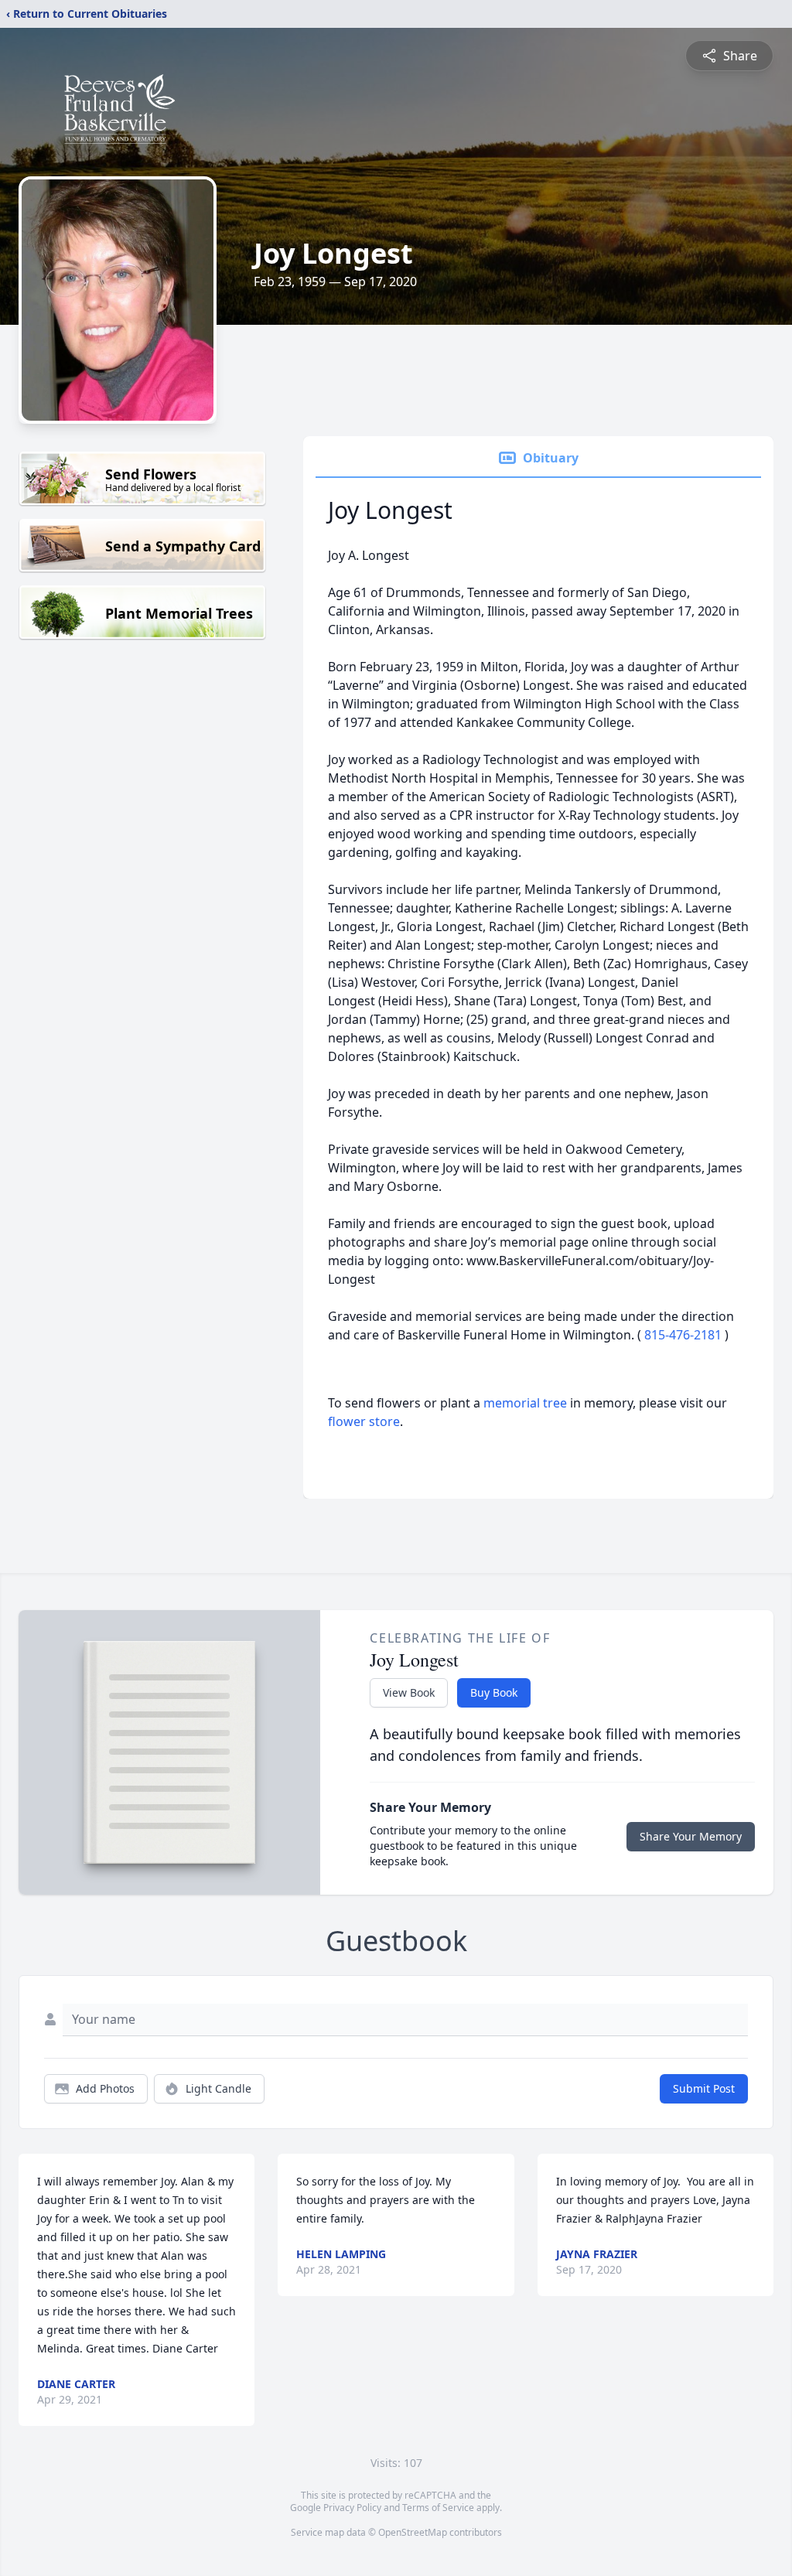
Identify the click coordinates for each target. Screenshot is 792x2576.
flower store (364, 1421)
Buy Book (494, 1692)
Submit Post (704, 2088)
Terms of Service (438, 2508)
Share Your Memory (691, 1836)
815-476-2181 (684, 1335)
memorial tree (525, 1403)
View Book (409, 1692)
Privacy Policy (352, 2508)
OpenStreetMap (413, 2532)
